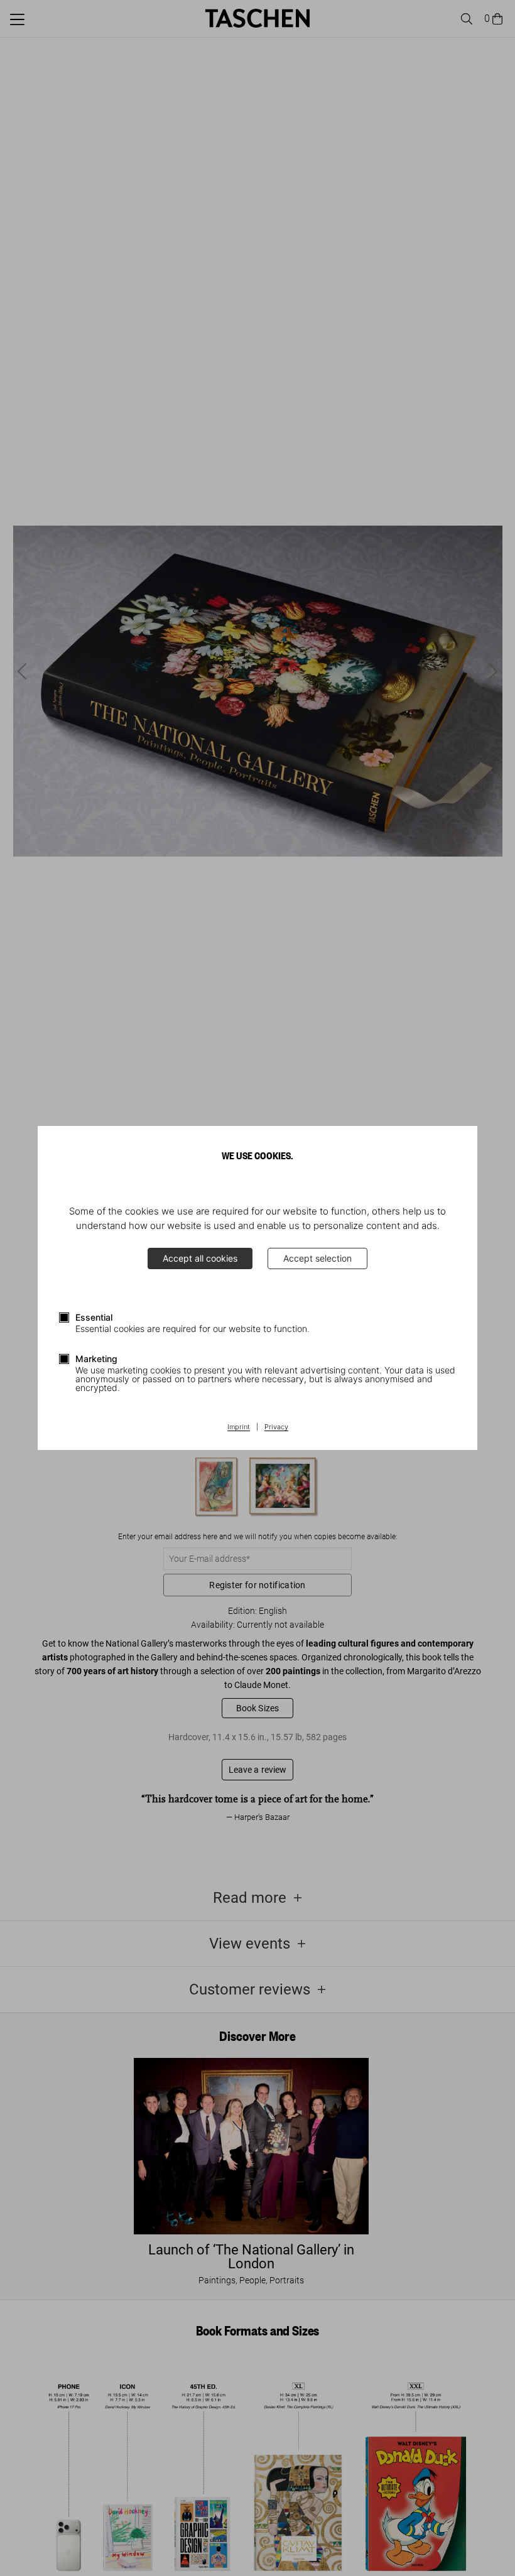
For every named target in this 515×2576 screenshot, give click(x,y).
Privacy (276, 1427)
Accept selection (317, 1258)
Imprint (239, 1427)
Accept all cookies (200, 1258)
